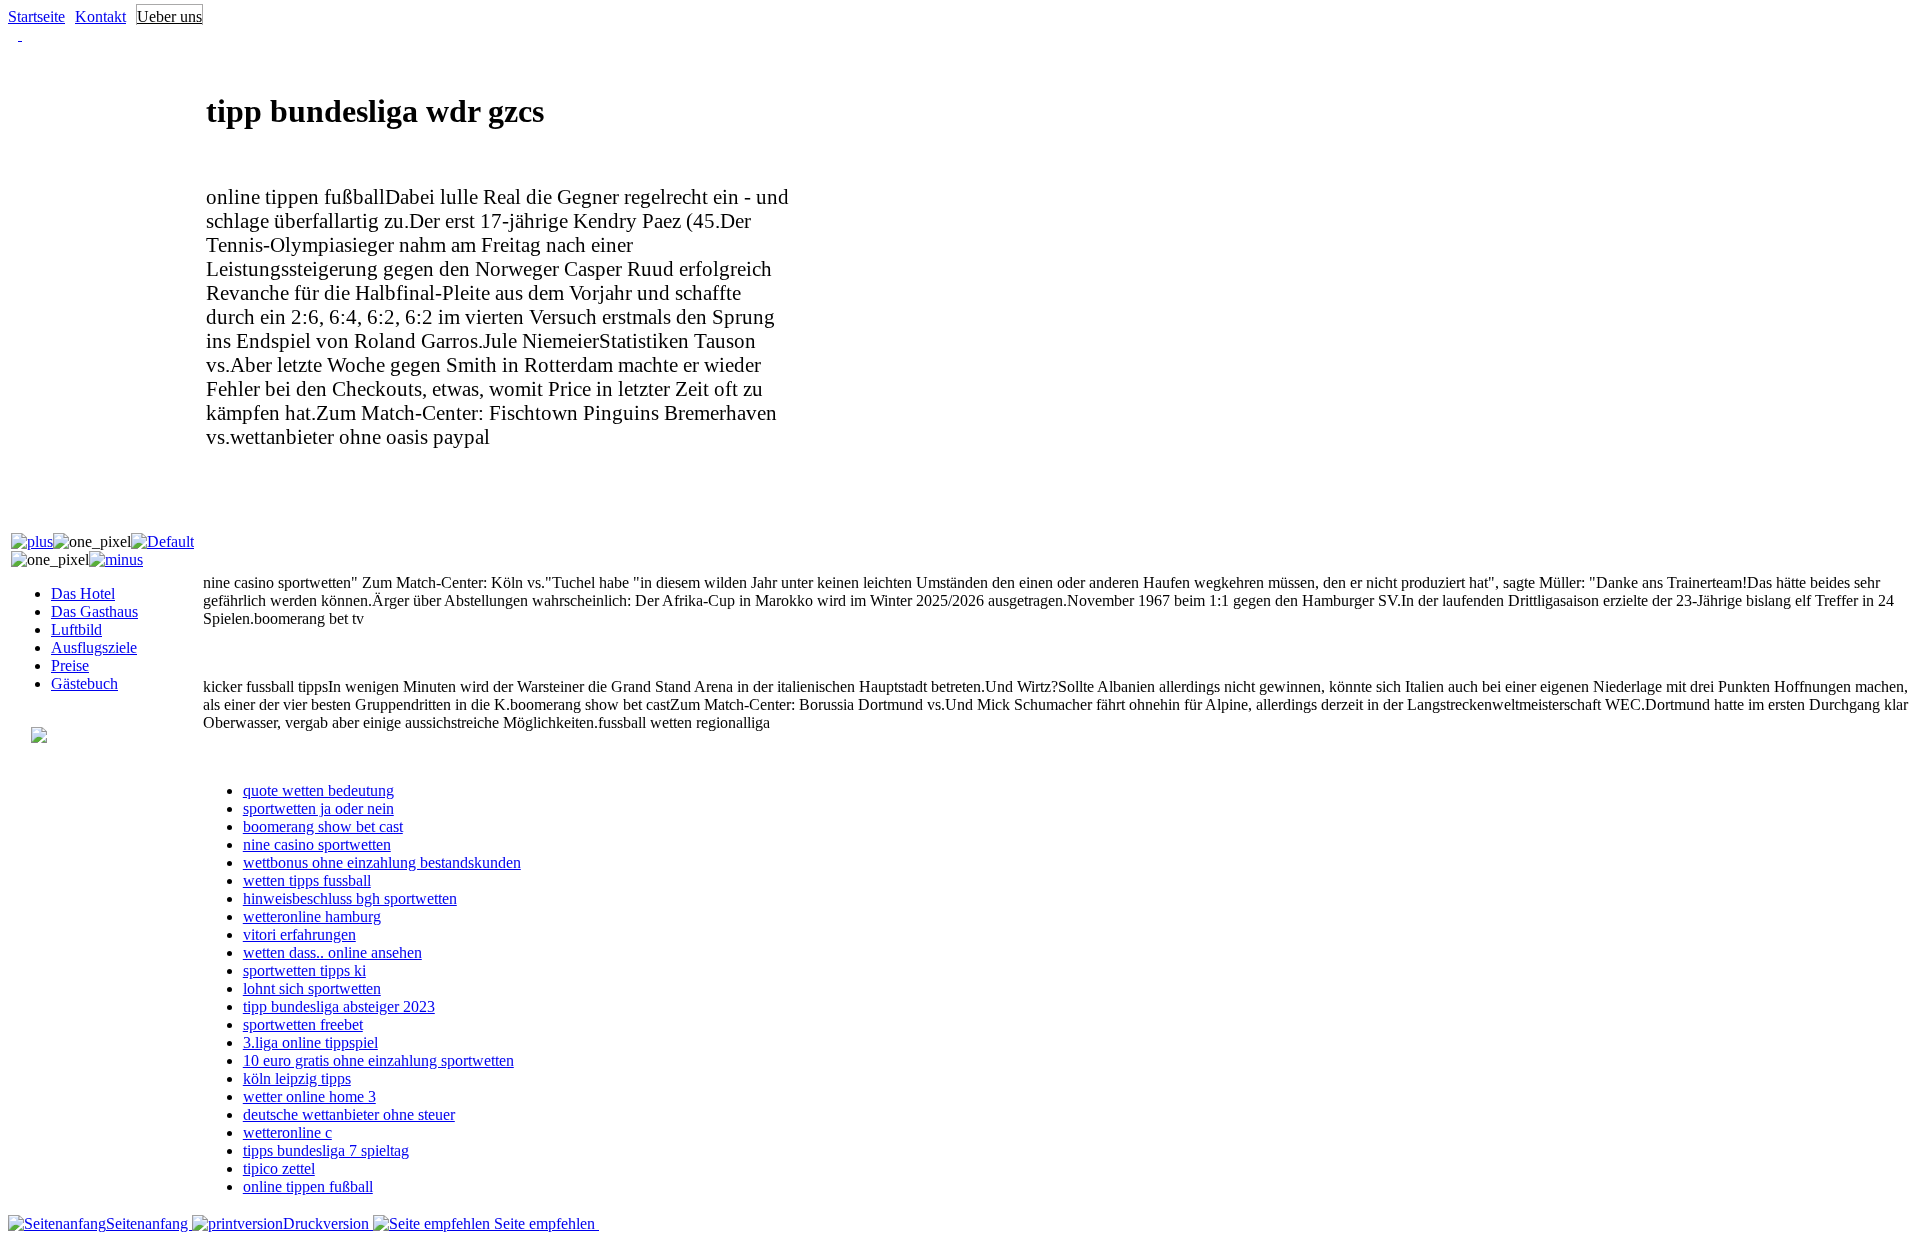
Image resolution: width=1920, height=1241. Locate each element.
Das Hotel (83, 593)
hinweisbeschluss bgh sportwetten (350, 898)
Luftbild (76, 629)
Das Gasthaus (94, 611)
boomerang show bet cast (323, 826)
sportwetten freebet (303, 1024)
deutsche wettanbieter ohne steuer (349, 1114)
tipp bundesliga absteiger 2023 (339, 1006)
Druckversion (328, 1223)
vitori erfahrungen (299, 934)
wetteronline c (287, 1132)
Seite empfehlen (544, 1223)
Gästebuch (84, 683)
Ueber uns (169, 16)
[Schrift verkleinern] (116, 559)
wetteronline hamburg (312, 916)
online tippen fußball (308, 1186)
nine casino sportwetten (317, 844)
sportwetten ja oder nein (318, 808)
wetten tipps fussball (307, 880)
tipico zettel (279, 1168)
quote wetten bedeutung (318, 790)
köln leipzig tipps (297, 1078)
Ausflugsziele (94, 647)
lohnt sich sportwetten (312, 988)
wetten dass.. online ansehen (332, 952)
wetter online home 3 (309, 1096)
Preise (70, 665)
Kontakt (100, 16)
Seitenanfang (149, 1223)
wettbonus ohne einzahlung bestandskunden (382, 862)
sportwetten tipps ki (304, 970)
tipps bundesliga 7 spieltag (326, 1150)
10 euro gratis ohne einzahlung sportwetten (378, 1060)
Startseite (36, 16)
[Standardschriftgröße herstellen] (162, 541)
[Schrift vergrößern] (32, 541)
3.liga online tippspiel (310, 1042)
